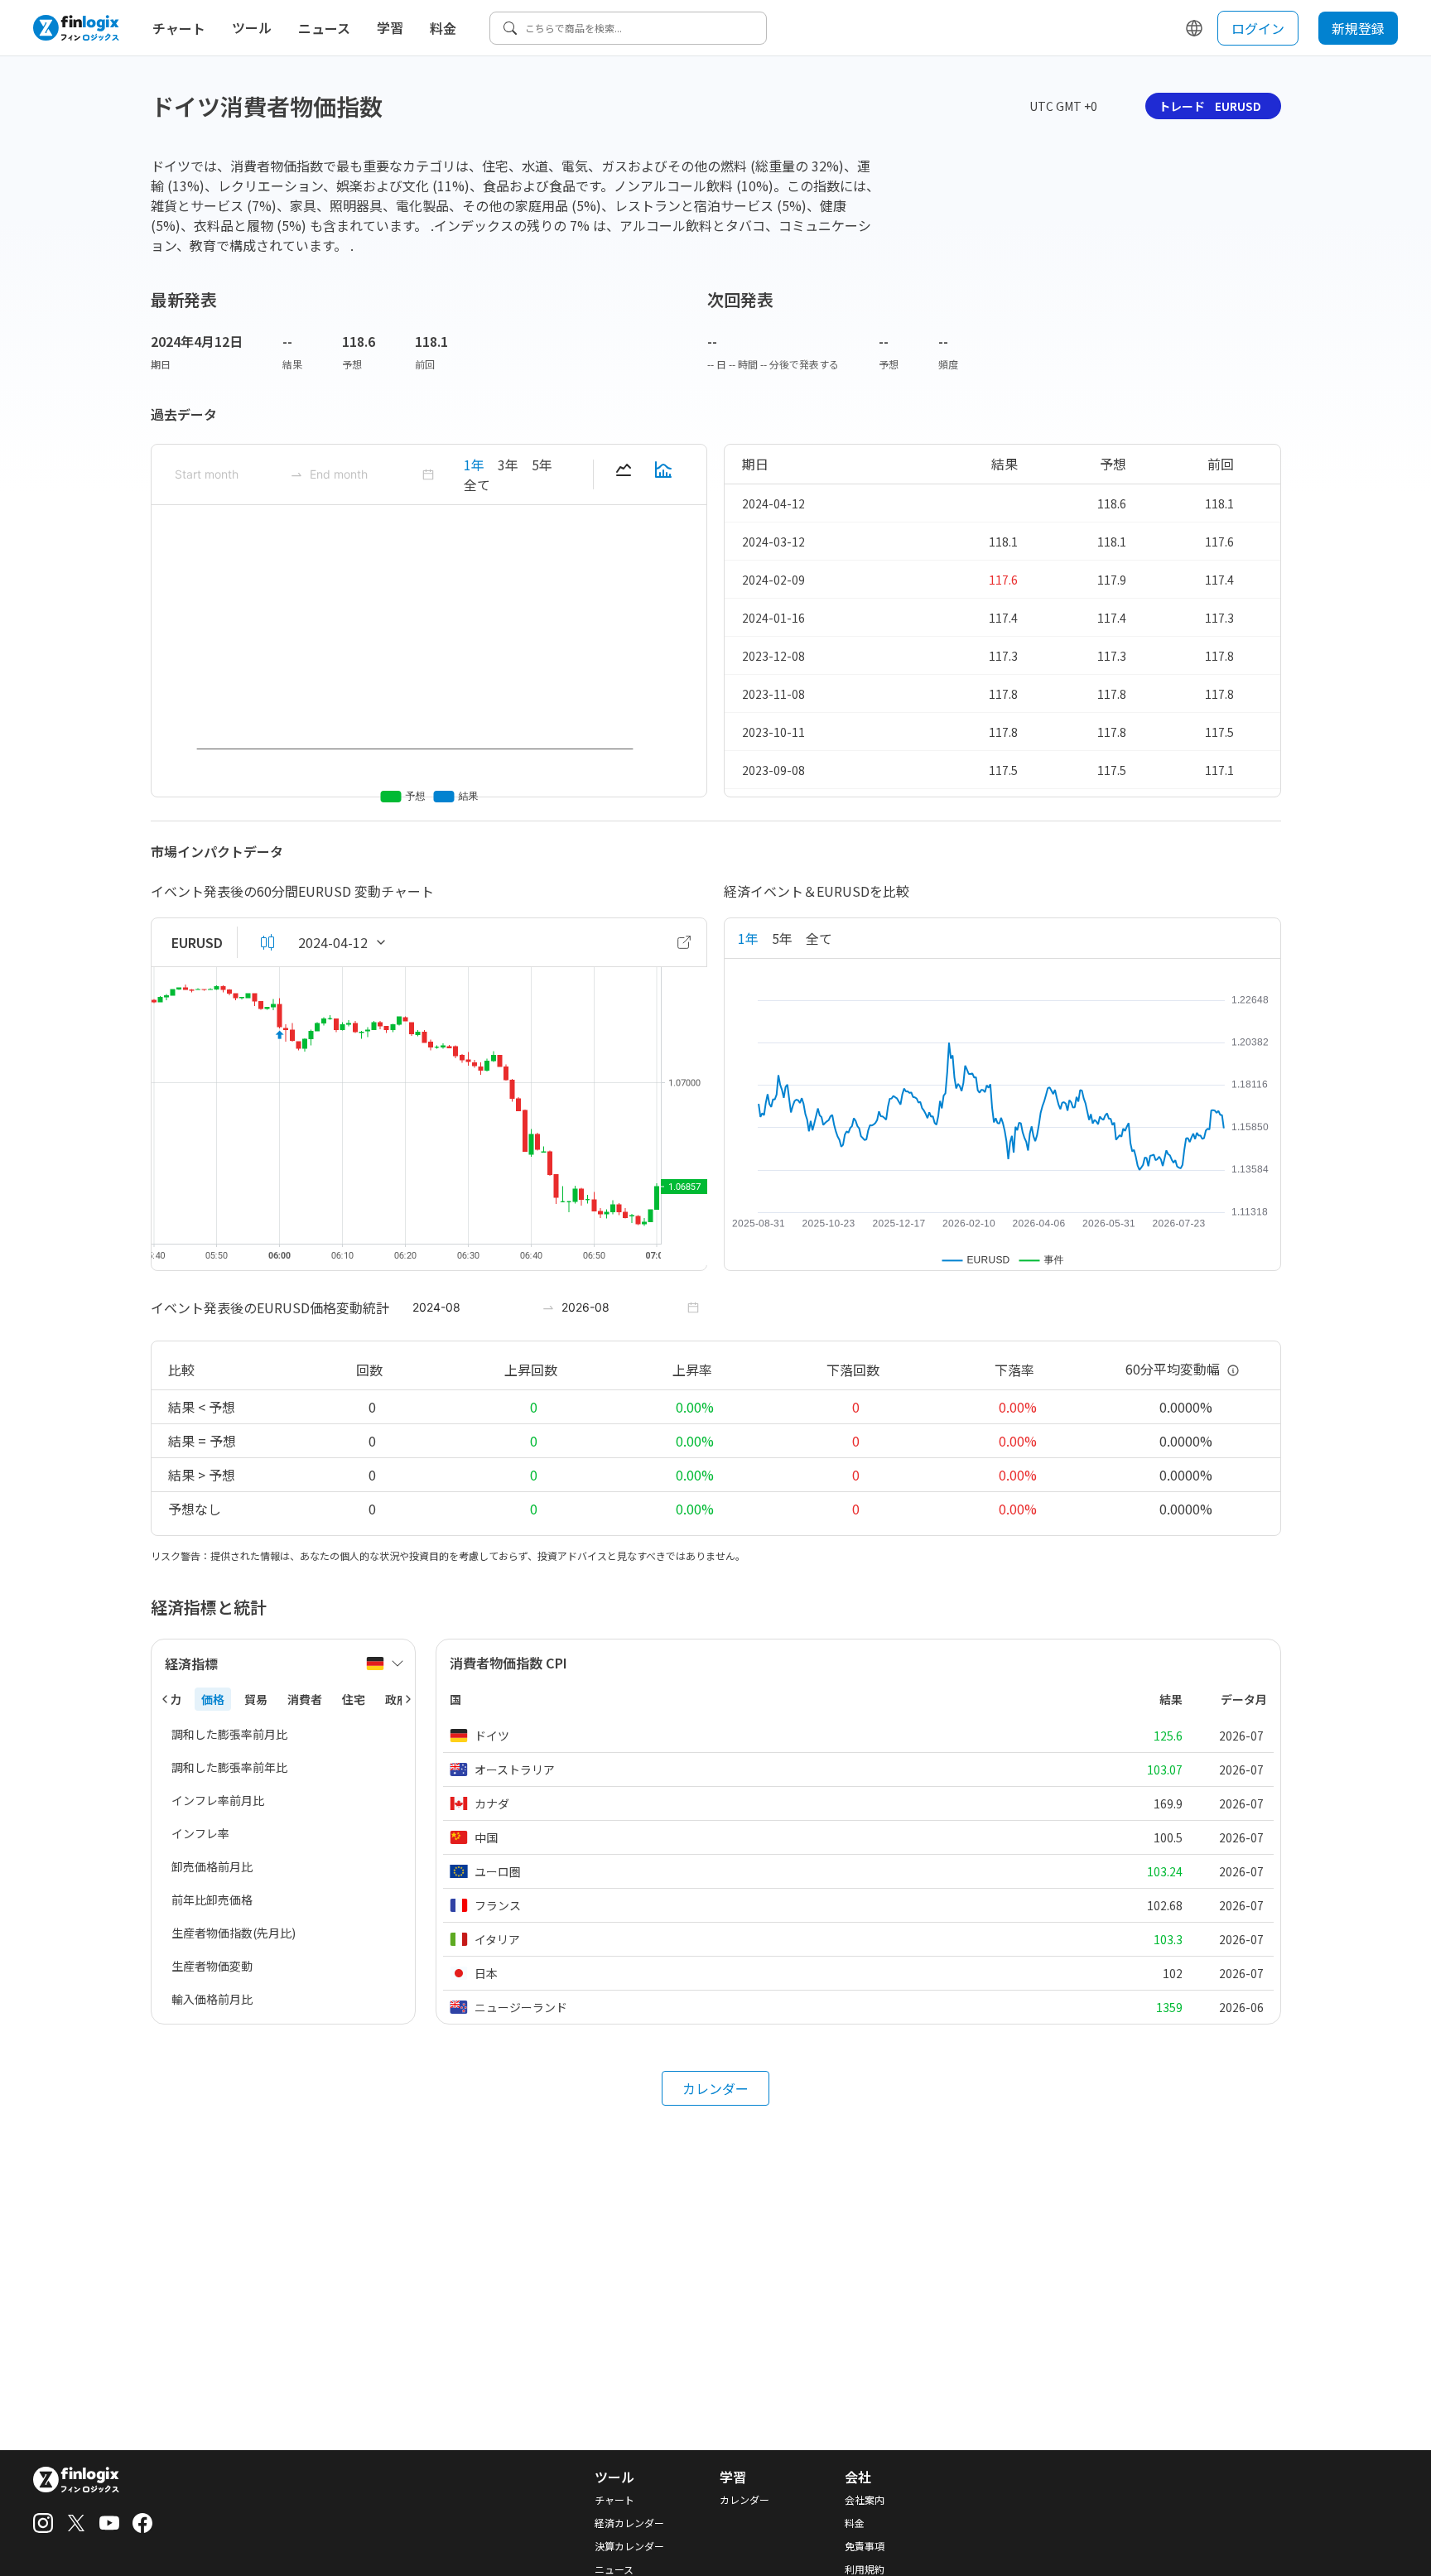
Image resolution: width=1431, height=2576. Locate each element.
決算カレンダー (629, 2546)
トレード (1210, 106)
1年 (474, 465)
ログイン (1258, 28)
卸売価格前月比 (212, 1866)
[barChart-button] (663, 474)
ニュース (324, 28)
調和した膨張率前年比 (229, 1767)
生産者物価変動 (212, 1966)
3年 (508, 465)
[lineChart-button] (624, 474)
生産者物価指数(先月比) (234, 1933)
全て (477, 484)
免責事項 (865, 2546)
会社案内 (865, 2500)
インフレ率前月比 (218, 1800)
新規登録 (1358, 28)
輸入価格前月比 (212, 1999)
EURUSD (197, 942)
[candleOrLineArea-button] (267, 942)
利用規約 (865, 2569)
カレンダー (715, 2088)
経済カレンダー (629, 2523)
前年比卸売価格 (212, 1899)
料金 (443, 28)
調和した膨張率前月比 (229, 1734)
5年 (542, 465)
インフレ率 (200, 1833)
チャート (179, 28)
